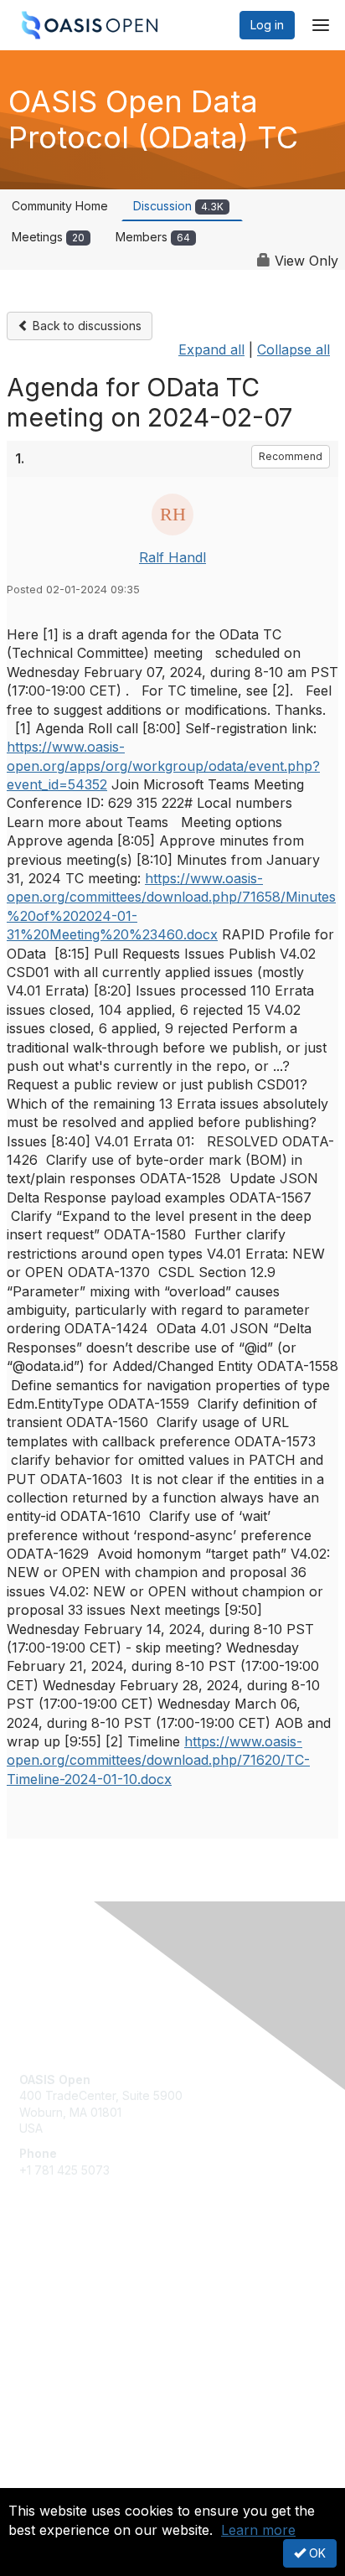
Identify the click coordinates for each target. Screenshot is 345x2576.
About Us (44, 2481)
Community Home (60, 206)
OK (316, 2553)
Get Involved (54, 2280)
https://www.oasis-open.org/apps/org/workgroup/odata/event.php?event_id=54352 (163, 766)
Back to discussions (85, 326)
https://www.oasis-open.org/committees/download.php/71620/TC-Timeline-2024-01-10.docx (158, 1760)
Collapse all (294, 349)
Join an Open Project (78, 2305)
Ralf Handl (172, 557)
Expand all (211, 349)
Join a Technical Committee (95, 2329)
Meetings (48, 237)
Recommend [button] (291, 456)
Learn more (258, 2530)
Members (153, 237)
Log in (267, 25)
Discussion (178, 206)
